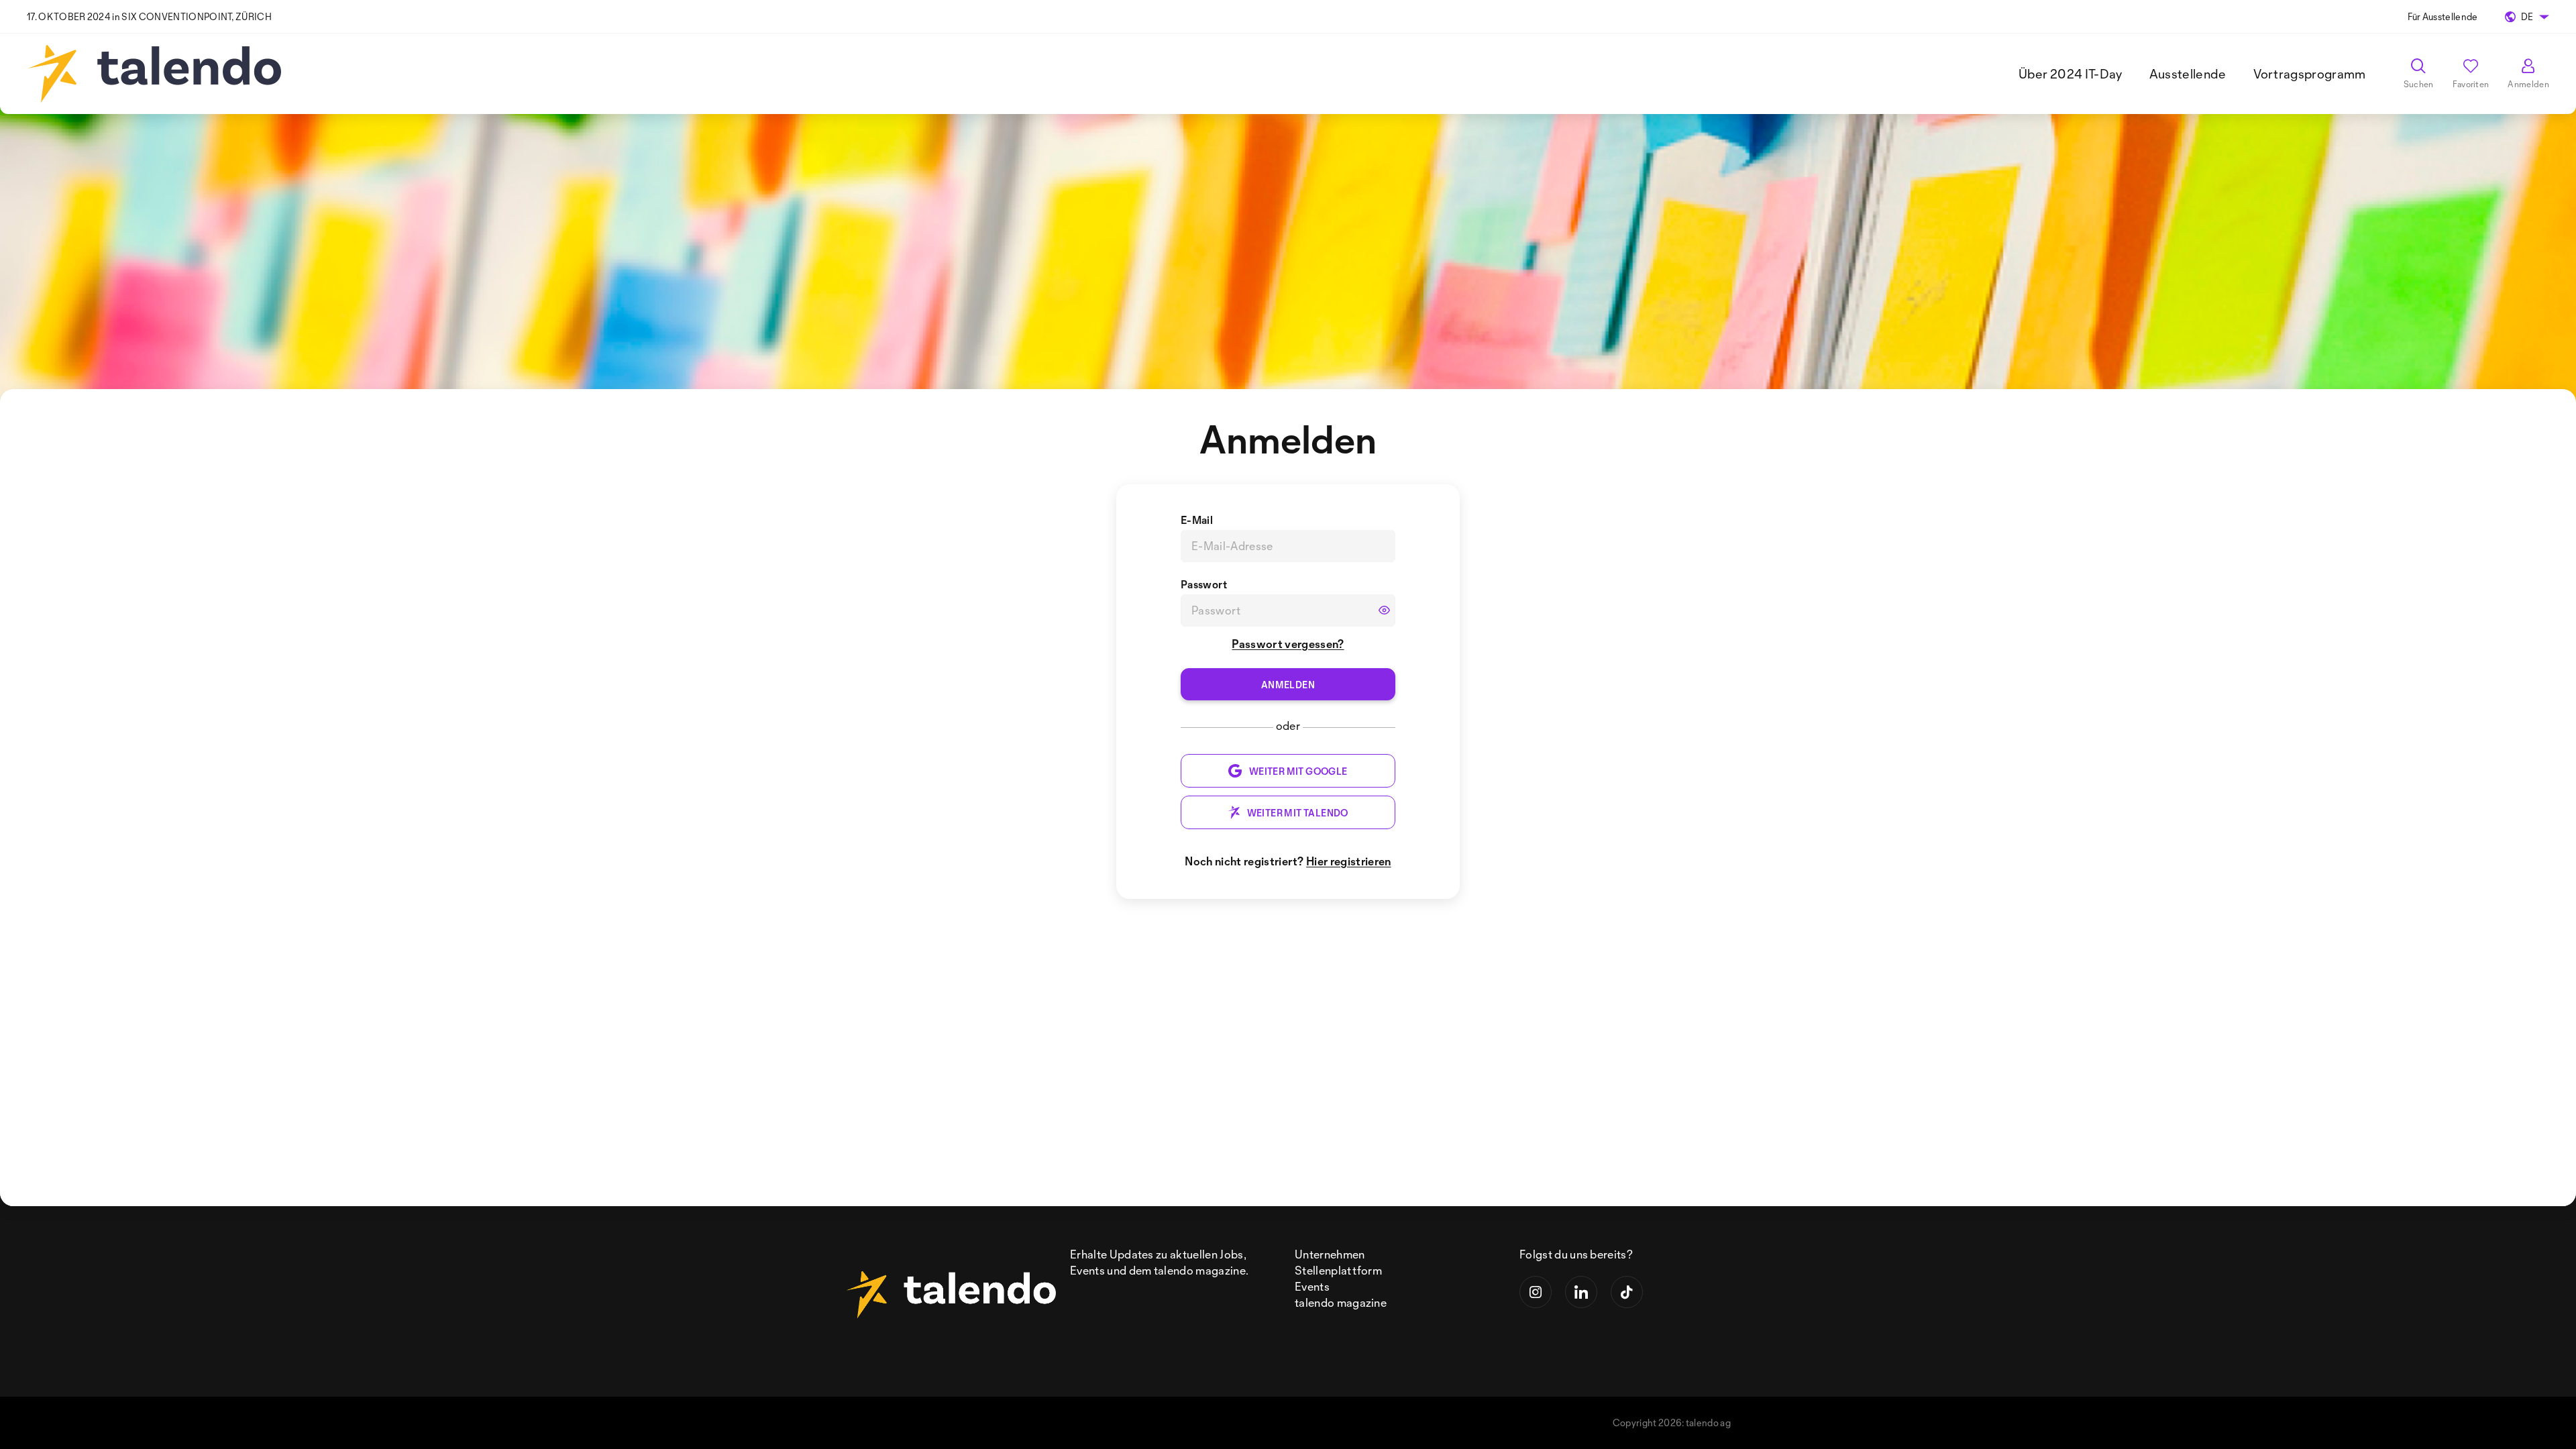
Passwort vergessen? (1288, 644)
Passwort (1204, 584)
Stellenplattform (1338, 1270)
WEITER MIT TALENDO (1298, 813)
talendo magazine (1341, 1302)
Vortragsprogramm (2310, 74)
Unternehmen (1330, 1254)
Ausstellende (2188, 74)
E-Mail (1197, 520)
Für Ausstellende (2443, 16)
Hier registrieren (1348, 861)
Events (1312, 1286)
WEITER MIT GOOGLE (1298, 771)
